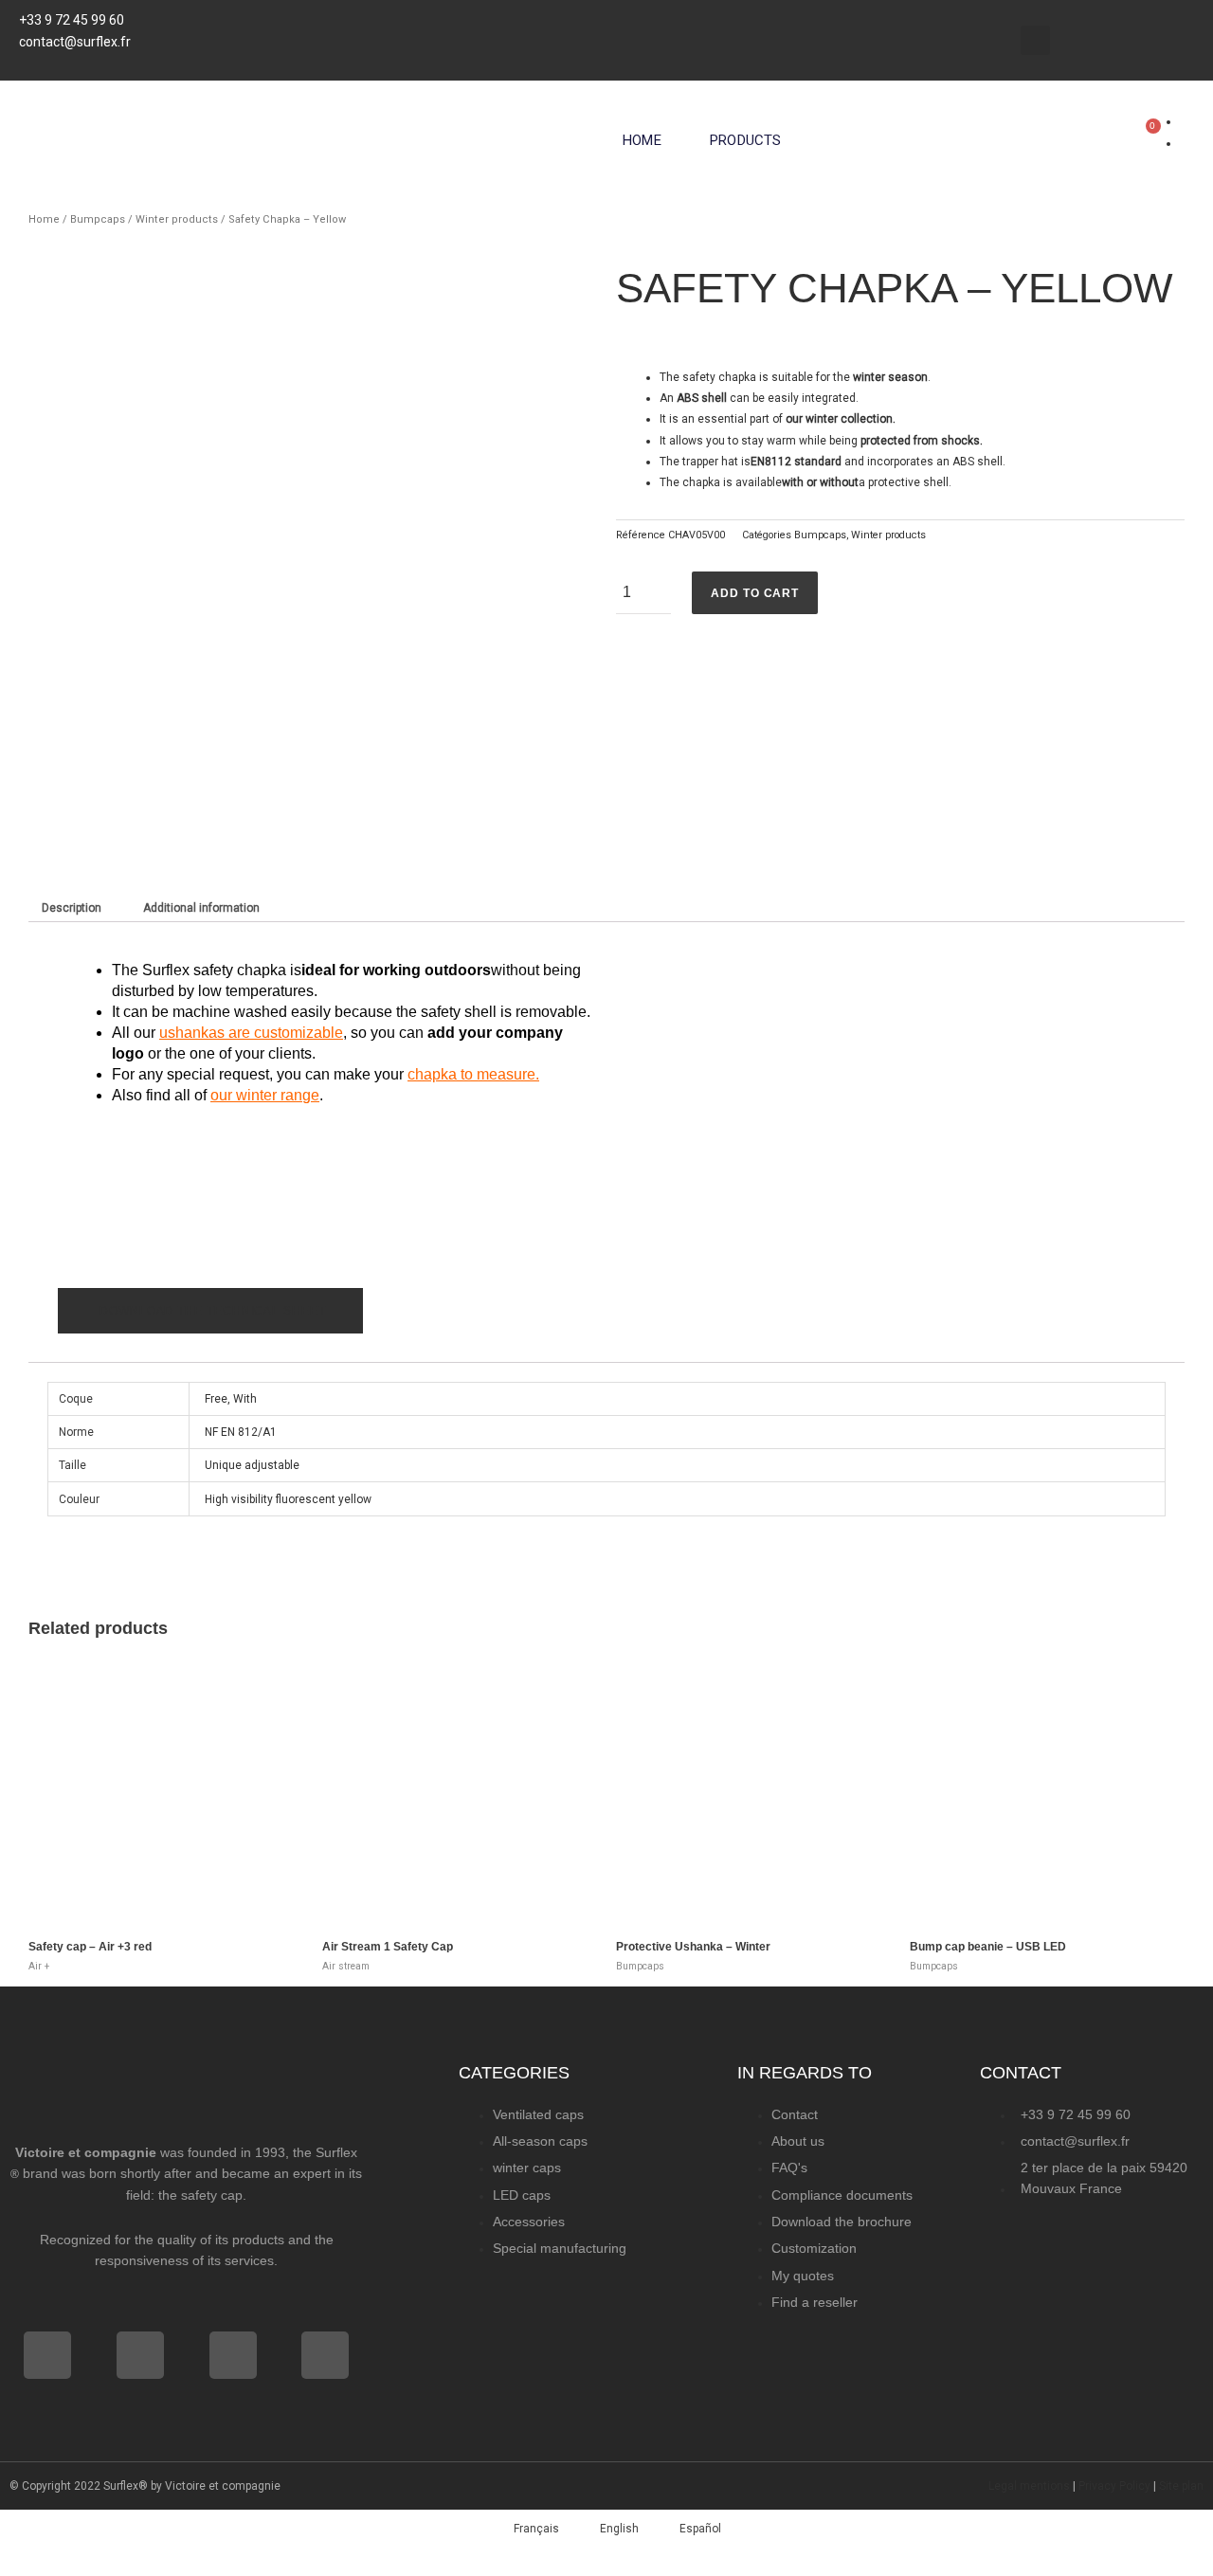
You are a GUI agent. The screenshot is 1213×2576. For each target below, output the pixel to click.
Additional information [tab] (201, 908)
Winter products (177, 219)
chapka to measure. (473, 1074)
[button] (1035, 40)
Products (746, 140)
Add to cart (755, 593)
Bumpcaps (98, 219)
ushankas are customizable (251, 1033)
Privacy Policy (1114, 2486)
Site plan (1181, 2486)
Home (642, 140)
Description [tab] (72, 908)
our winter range (265, 1095)
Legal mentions (1029, 2486)
